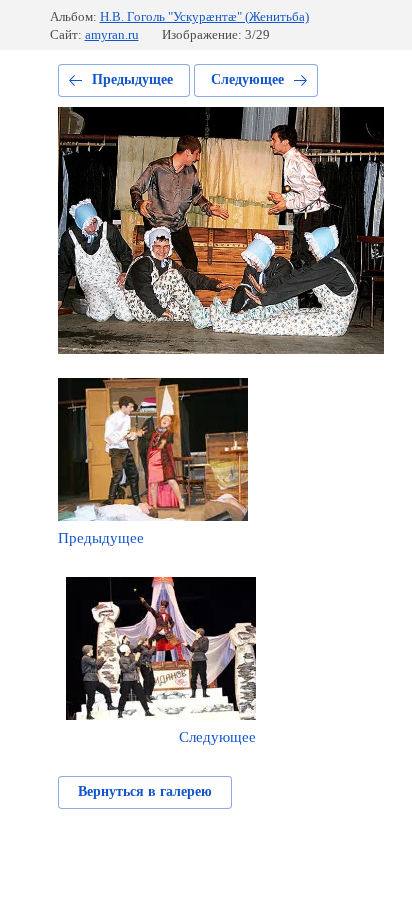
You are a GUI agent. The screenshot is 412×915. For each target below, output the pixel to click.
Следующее (247, 79)
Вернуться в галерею (145, 791)
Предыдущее (132, 79)
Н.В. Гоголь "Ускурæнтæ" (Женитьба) (204, 16)
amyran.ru (112, 34)
